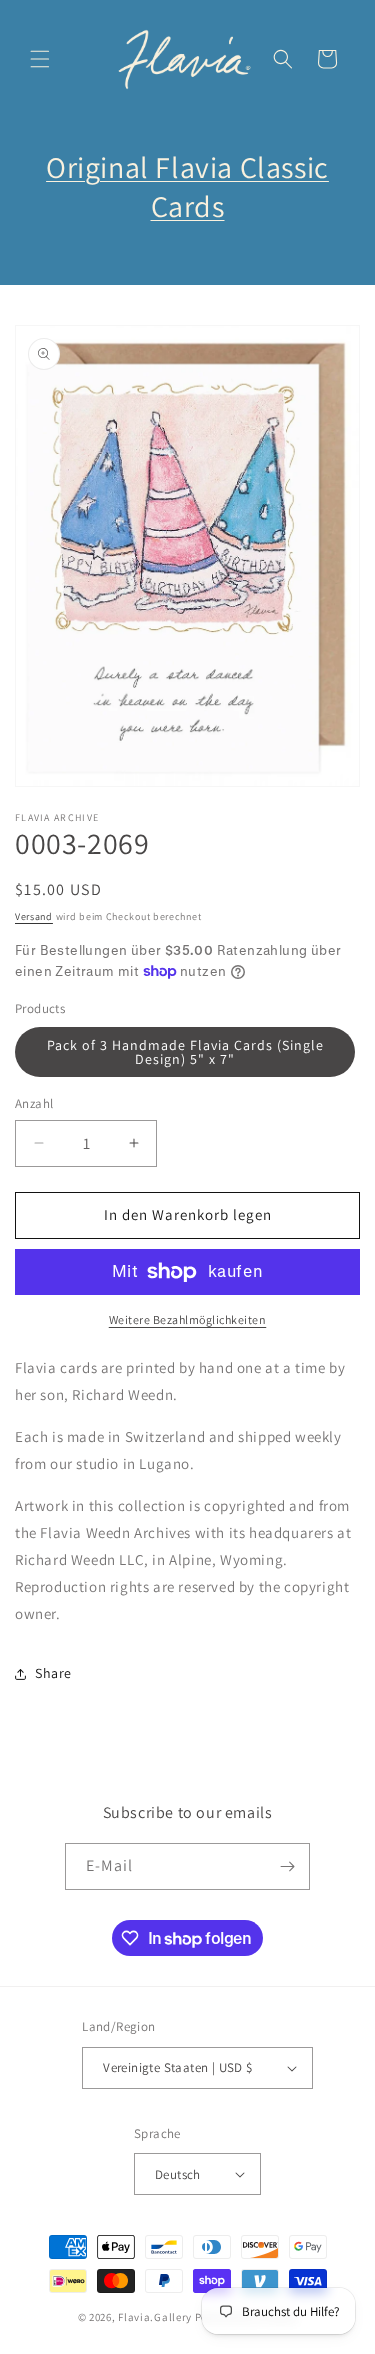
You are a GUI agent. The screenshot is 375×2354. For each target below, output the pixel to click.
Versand (34, 916)
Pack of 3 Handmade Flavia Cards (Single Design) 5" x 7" (185, 1052)
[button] (40, 59)
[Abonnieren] (287, 1866)
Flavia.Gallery (155, 2317)
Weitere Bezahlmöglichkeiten (188, 1319)
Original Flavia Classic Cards (187, 186)
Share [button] (53, 1673)
